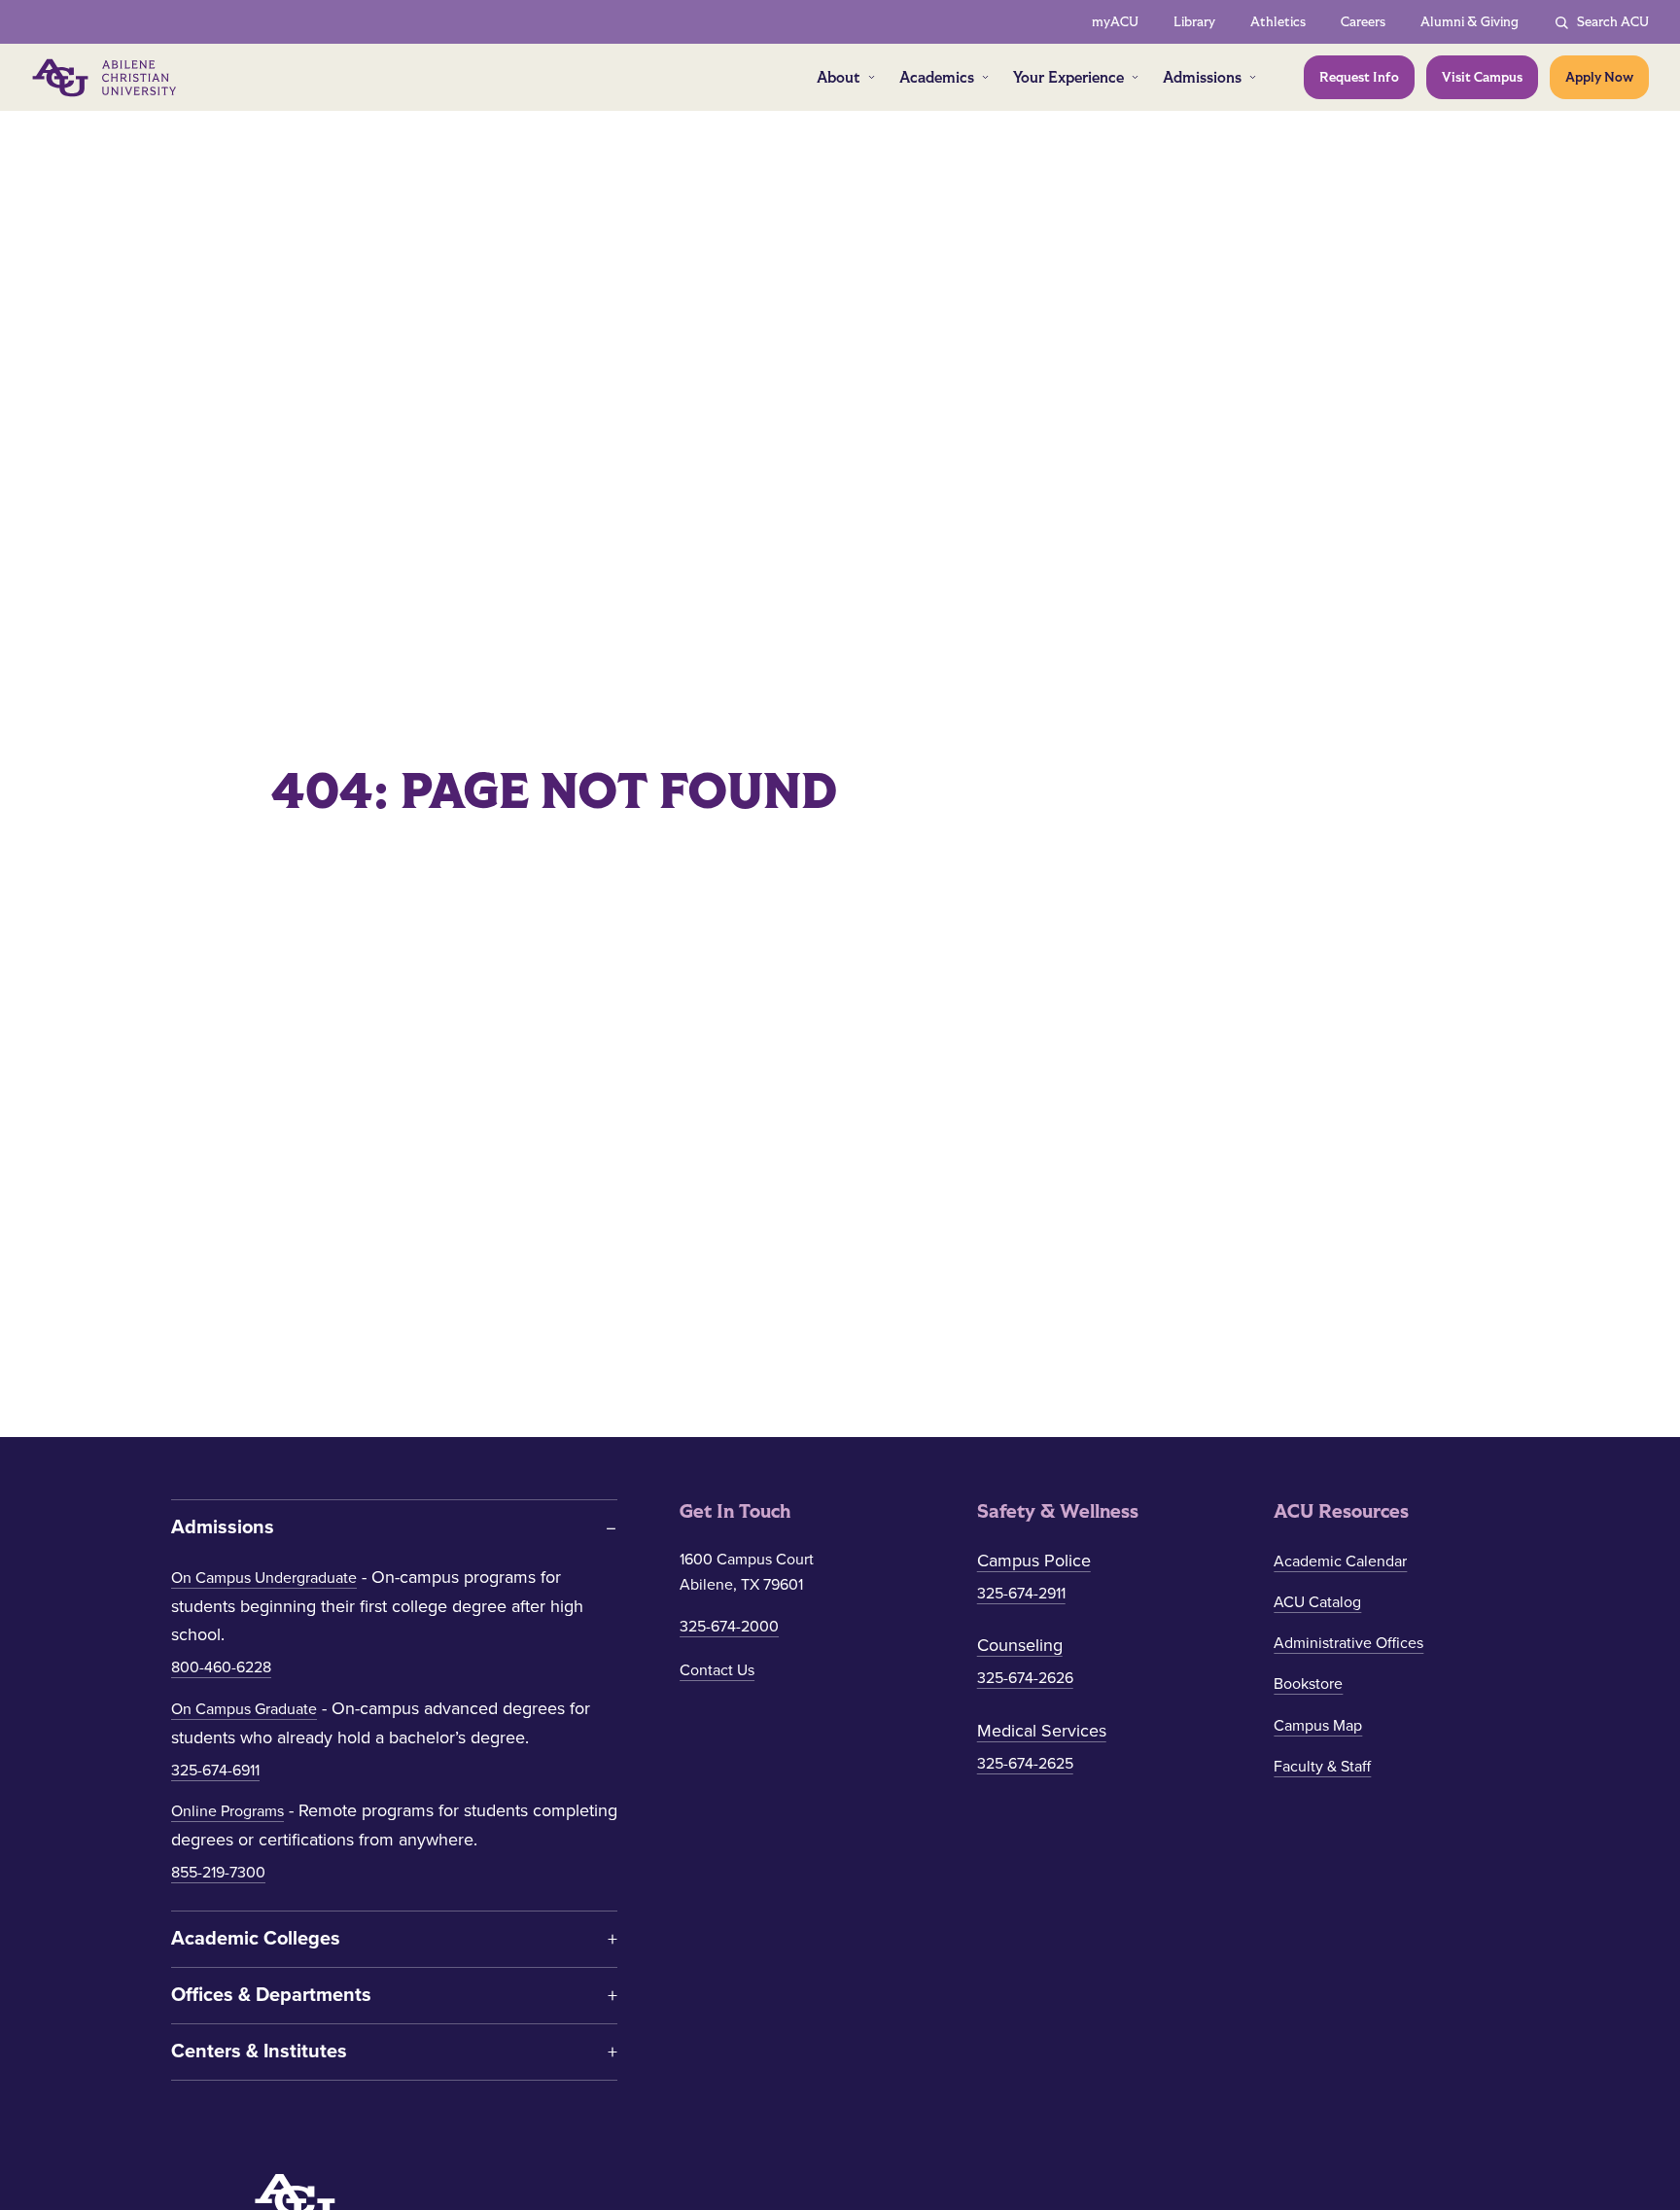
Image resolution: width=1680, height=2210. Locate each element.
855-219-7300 (218, 1873)
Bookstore (1308, 1684)
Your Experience (1068, 77)
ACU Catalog (1317, 1602)
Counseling (1020, 1645)
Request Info (1359, 77)
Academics (937, 77)
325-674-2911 (1021, 1594)
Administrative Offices (1348, 1643)
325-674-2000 (729, 1627)
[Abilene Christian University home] (106, 78)
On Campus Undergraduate (264, 1578)
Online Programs (227, 1811)
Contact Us (717, 1670)
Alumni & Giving (1470, 22)
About (839, 77)
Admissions (1202, 77)
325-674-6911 (215, 1771)
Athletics (1278, 22)
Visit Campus (1482, 77)
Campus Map (1318, 1726)
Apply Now (1599, 77)
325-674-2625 (1025, 1764)
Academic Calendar (1340, 1561)
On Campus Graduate (244, 1709)
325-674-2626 (1025, 1678)
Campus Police (1034, 1561)
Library (1194, 22)
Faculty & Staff (1322, 1767)
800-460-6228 (221, 1667)
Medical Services (1042, 1731)
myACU (1115, 22)
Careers (1363, 22)
